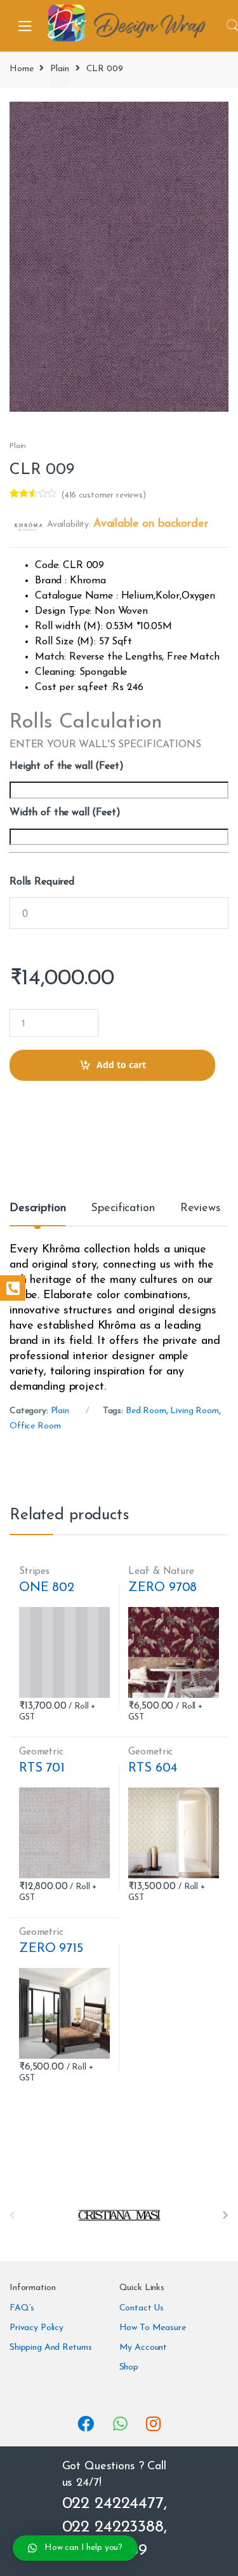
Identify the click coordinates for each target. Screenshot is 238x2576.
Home (21, 69)
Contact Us (142, 2308)
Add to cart (121, 1065)
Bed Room (146, 1411)
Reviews (201, 1209)
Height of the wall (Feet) (67, 766)
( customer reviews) (103, 495)
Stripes (34, 1571)
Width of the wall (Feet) (65, 813)
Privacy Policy (36, 2328)
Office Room (35, 1426)
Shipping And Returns (51, 2348)
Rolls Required (42, 882)
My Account (143, 2348)
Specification (122, 1209)
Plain (59, 69)
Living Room (194, 1411)
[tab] (37, 1214)
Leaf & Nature (161, 1571)
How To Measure (153, 2328)
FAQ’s (22, 2308)
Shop (129, 2367)
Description (37, 1209)
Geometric (41, 1752)
